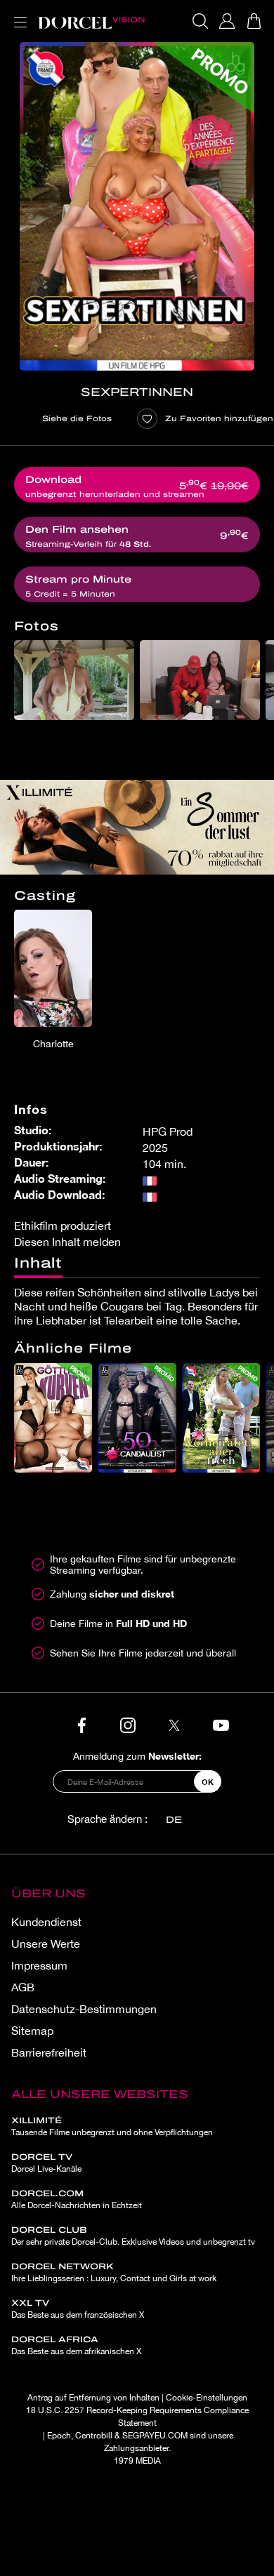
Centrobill (94, 2436)
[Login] (227, 21)
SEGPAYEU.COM (155, 2436)
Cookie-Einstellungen (207, 2398)
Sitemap (32, 2031)
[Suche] (200, 21)
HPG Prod (168, 1131)
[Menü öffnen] (18, 14)
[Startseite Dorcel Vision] (91, 21)
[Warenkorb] (254, 21)
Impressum (39, 1965)
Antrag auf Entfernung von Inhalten (93, 2398)
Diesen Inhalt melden (67, 1242)
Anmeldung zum (137, 1756)
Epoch (59, 2436)
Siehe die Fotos (77, 418)
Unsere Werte (46, 1944)
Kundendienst (46, 1922)
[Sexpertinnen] (137, 206)
